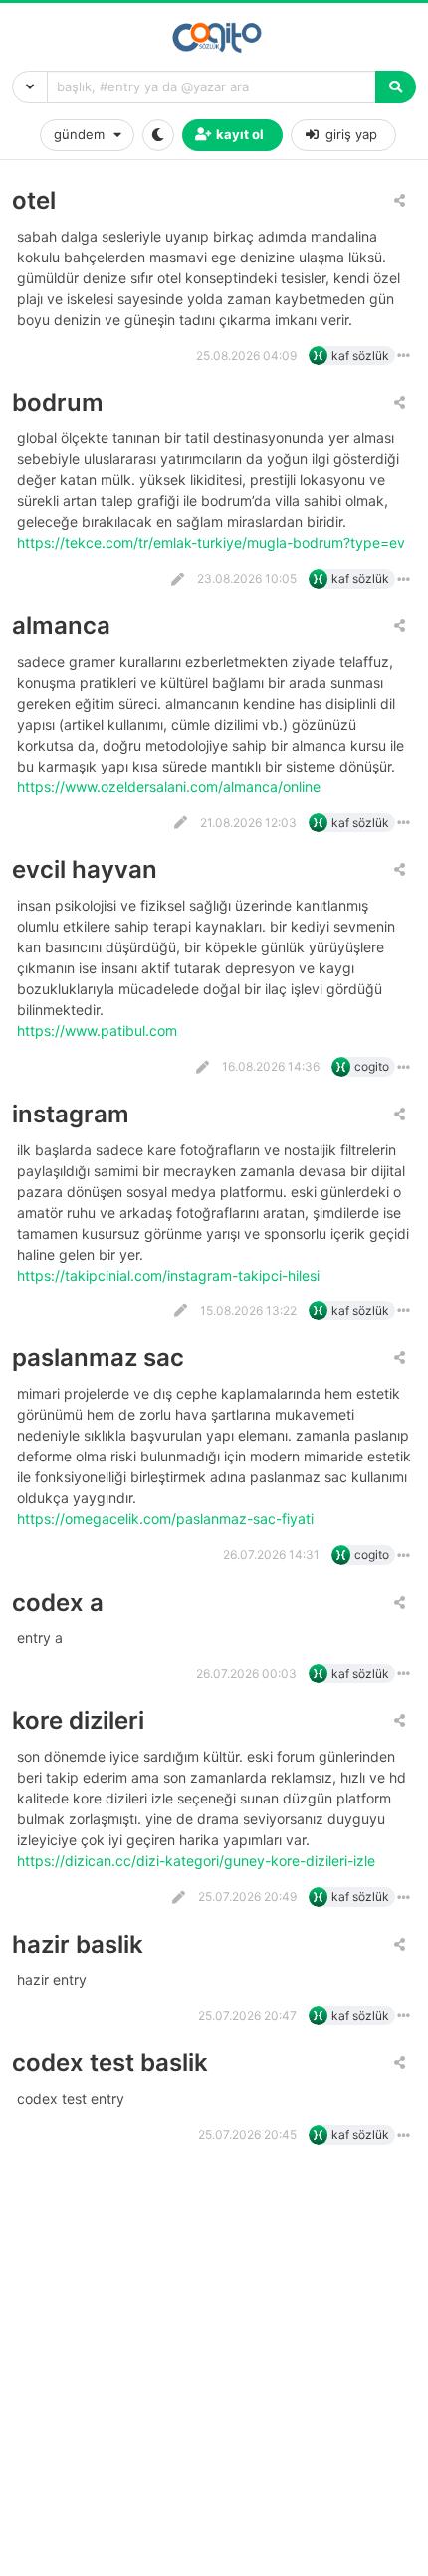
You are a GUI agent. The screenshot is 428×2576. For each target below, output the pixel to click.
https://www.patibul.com (99, 1030)
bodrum (58, 402)
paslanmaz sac (98, 1358)
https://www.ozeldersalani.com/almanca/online (171, 787)
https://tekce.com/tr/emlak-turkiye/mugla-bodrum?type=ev (213, 542)
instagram (71, 1114)
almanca (61, 626)
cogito (372, 1066)
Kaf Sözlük (360, 355)
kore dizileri (78, 1720)
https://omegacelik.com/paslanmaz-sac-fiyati (167, 1519)
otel (34, 200)
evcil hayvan (85, 869)
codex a (58, 1602)
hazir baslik (78, 1944)
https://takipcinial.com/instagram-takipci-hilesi (170, 1275)
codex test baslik (110, 2062)
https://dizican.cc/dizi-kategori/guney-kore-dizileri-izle (198, 1861)
